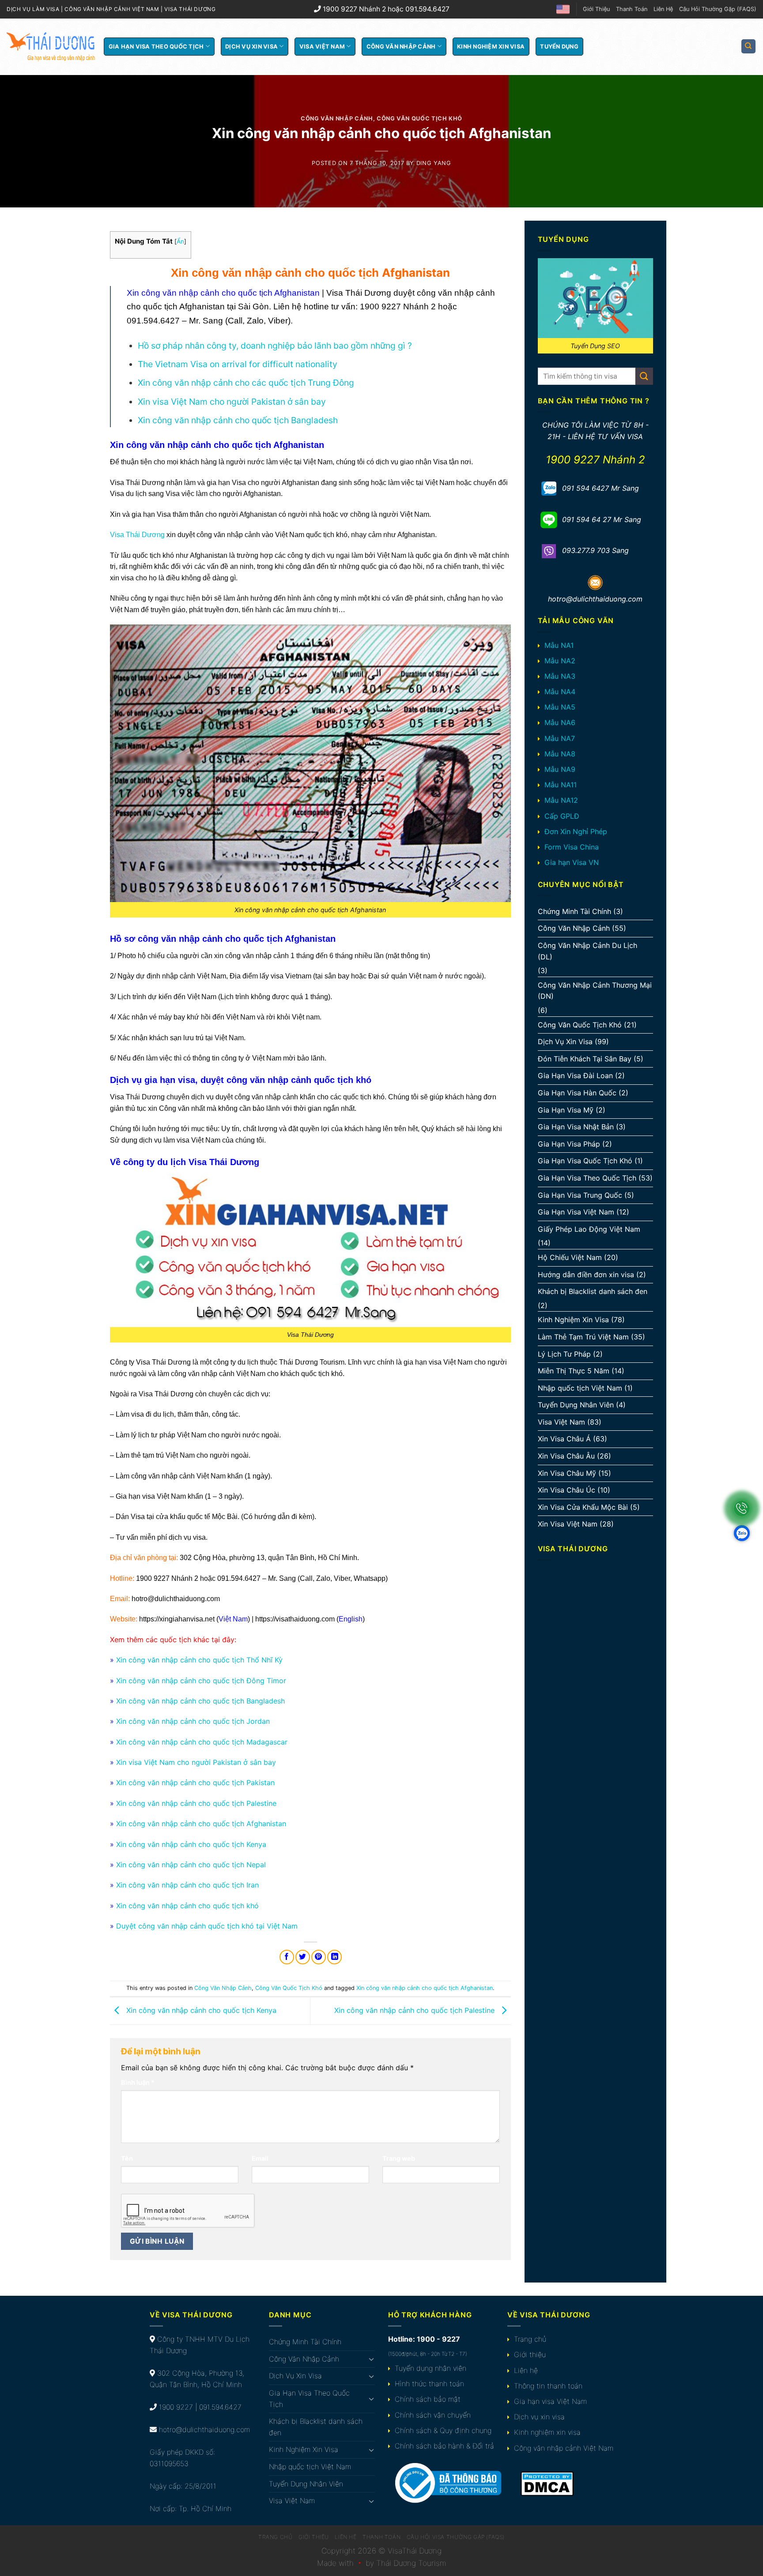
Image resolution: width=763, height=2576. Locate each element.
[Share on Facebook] (287, 1957)
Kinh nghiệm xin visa (547, 2432)
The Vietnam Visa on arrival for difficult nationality (238, 364)
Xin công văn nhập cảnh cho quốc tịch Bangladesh (238, 420)
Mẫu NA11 (561, 785)
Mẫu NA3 (560, 676)
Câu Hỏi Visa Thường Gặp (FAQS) (456, 2537)
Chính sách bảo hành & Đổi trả (444, 2446)
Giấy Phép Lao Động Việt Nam (589, 1229)
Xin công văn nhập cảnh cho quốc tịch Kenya (191, 1844)
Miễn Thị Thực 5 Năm (574, 1371)
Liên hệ (526, 2370)
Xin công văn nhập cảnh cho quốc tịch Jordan (193, 1721)
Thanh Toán (632, 9)
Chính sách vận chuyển (433, 2415)
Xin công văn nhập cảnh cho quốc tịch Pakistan (195, 1783)
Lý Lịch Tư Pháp (564, 1354)
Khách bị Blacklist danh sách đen (593, 1291)
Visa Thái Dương (137, 535)
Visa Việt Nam (322, 47)
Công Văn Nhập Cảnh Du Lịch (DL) (587, 951)
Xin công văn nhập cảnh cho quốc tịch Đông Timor (201, 1681)
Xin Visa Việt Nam (568, 1524)
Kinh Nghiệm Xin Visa (491, 47)
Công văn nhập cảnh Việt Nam (564, 2448)
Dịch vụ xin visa (539, 2417)
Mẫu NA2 (560, 661)
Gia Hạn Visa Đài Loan (575, 1076)
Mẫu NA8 (560, 754)
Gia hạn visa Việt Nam (550, 2401)
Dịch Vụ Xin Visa (251, 47)
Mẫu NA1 (559, 645)
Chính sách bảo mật (428, 2399)
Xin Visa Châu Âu (566, 1456)
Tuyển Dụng (559, 47)
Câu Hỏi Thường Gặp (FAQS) (718, 9)
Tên (127, 2158)
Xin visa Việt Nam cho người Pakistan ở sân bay (232, 402)
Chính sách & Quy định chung (443, 2430)
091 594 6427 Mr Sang (601, 488)
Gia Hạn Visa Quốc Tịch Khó (585, 1161)
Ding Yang (434, 163)
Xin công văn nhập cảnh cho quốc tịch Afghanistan (201, 1824)
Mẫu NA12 (561, 800)
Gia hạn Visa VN (572, 862)
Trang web (399, 2158)
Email (260, 2158)
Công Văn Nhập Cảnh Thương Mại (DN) (595, 991)
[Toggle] (371, 2359)
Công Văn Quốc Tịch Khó (419, 118)
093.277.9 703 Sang (595, 550)
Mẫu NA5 (560, 707)
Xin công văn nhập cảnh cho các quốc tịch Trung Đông (246, 383)
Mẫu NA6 (560, 722)
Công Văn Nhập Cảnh (401, 47)
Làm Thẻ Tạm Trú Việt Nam (583, 1337)
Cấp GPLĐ (562, 816)
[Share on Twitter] (303, 1957)
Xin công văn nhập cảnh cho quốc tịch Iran (187, 1885)
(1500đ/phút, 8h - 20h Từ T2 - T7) (428, 2354)
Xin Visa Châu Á (564, 1439)
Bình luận (138, 2082)
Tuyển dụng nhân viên (431, 2368)
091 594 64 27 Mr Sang (602, 519)
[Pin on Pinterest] (319, 1957)
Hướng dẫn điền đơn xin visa (586, 1275)
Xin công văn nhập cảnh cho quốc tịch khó (187, 1906)
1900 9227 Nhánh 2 (595, 460)
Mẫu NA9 (560, 769)
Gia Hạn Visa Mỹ (566, 1110)
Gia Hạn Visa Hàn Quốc (577, 1093)
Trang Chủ (276, 2537)
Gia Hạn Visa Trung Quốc (580, 1195)
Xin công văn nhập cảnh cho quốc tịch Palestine (196, 1803)
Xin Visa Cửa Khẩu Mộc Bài (583, 1507)
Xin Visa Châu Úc (567, 1490)
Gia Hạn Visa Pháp (569, 1144)
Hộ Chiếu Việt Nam (570, 1257)
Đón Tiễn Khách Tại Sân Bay (585, 1059)
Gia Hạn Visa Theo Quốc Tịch (156, 47)
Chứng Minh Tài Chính (574, 911)
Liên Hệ (663, 9)
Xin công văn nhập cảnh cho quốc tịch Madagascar (202, 1742)
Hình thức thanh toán (429, 2384)
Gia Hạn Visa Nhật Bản (576, 1127)
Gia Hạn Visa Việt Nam (576, 1212)
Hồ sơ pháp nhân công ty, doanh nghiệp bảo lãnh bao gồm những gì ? (275, 346)
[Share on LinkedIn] (334, 1957)
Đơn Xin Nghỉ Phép (576, 831)
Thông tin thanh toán (548, 2386)
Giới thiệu (530, 2354)
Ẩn (180, 241)
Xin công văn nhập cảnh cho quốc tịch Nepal (191, 1865)
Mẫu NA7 (560, 738)
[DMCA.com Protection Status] (547, 2483)
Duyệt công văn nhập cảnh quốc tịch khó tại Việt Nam (207, 1926)
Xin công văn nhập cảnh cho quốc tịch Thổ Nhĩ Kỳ (199, 1660)
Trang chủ (530, 2339)
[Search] (749, 47)
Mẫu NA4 (560, 692)
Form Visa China (572, 847)
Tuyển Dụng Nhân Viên (576, 1405)
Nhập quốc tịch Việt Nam (580, 1388)
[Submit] (644, 376)
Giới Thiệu (596, 9)
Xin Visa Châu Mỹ (567, 1473)
